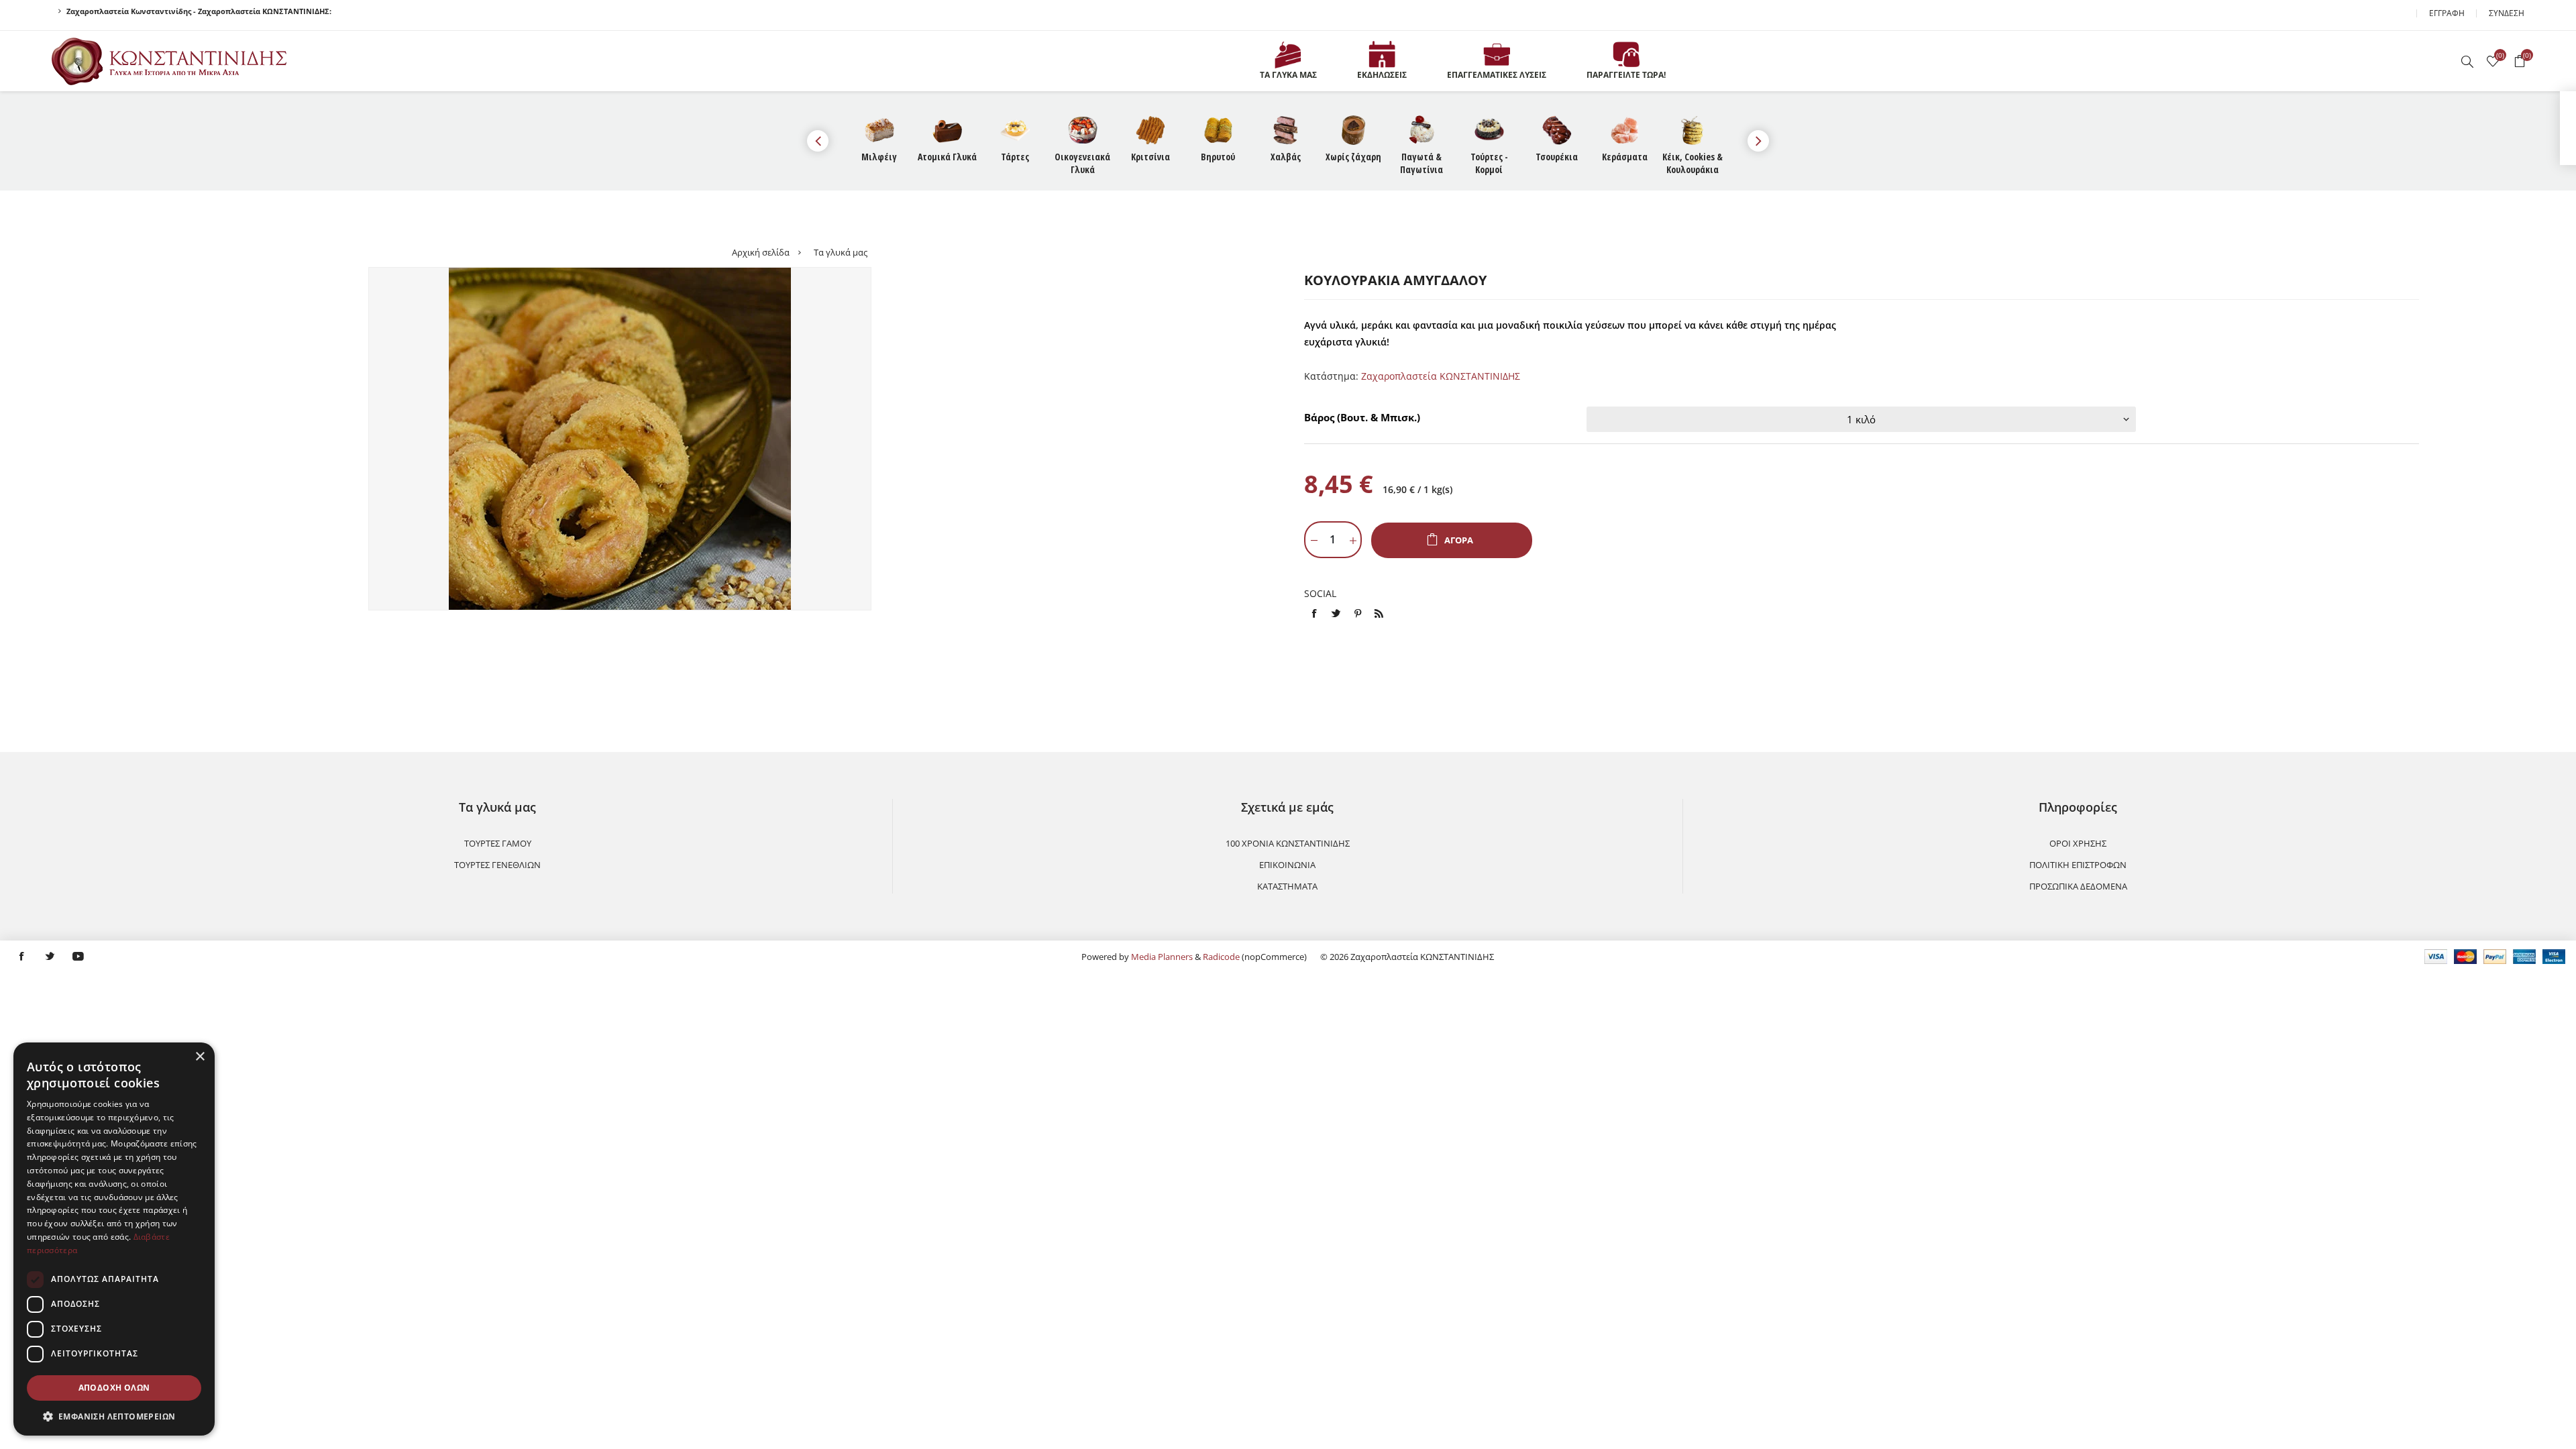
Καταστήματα (1287, 886)
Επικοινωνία (1287, 865)
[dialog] (114, 1239)
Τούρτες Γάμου (498, 843)
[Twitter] (50, 957)
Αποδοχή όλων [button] (114, 1388)
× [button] (200, 1057)
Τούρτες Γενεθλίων (497, 865)
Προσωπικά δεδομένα (2078, 886)
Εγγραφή (2447, 13)
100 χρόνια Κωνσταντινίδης (1288, 843)
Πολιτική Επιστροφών (2078, 865)
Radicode (1221, 957)
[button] (114, 1416)
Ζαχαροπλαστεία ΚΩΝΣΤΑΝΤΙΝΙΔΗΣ (1441, 376)
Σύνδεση (2507, 13)
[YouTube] (78, 957)
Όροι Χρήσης (2078, 843)
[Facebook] (21, 957)
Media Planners (1162, 957)
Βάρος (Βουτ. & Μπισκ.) (1362, 417)
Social (1320, 593)
